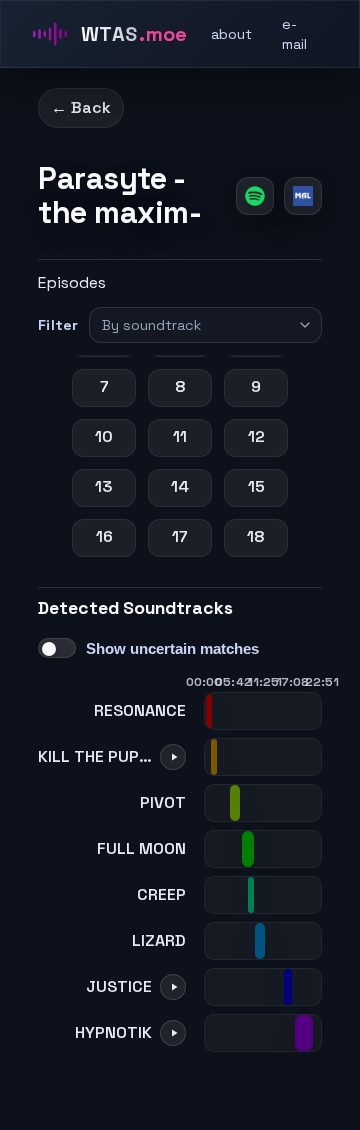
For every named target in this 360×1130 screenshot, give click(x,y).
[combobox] (196, 325)
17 (180, 536)
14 (180, 486)
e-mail (294, 34)
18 (256, 536)
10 (104, 436)
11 (180, 436)
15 (256, 486)
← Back (81, 107)
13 (104, 486)
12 (256, 436)
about (231, 34)
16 (104, 536)
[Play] (173, 757)
